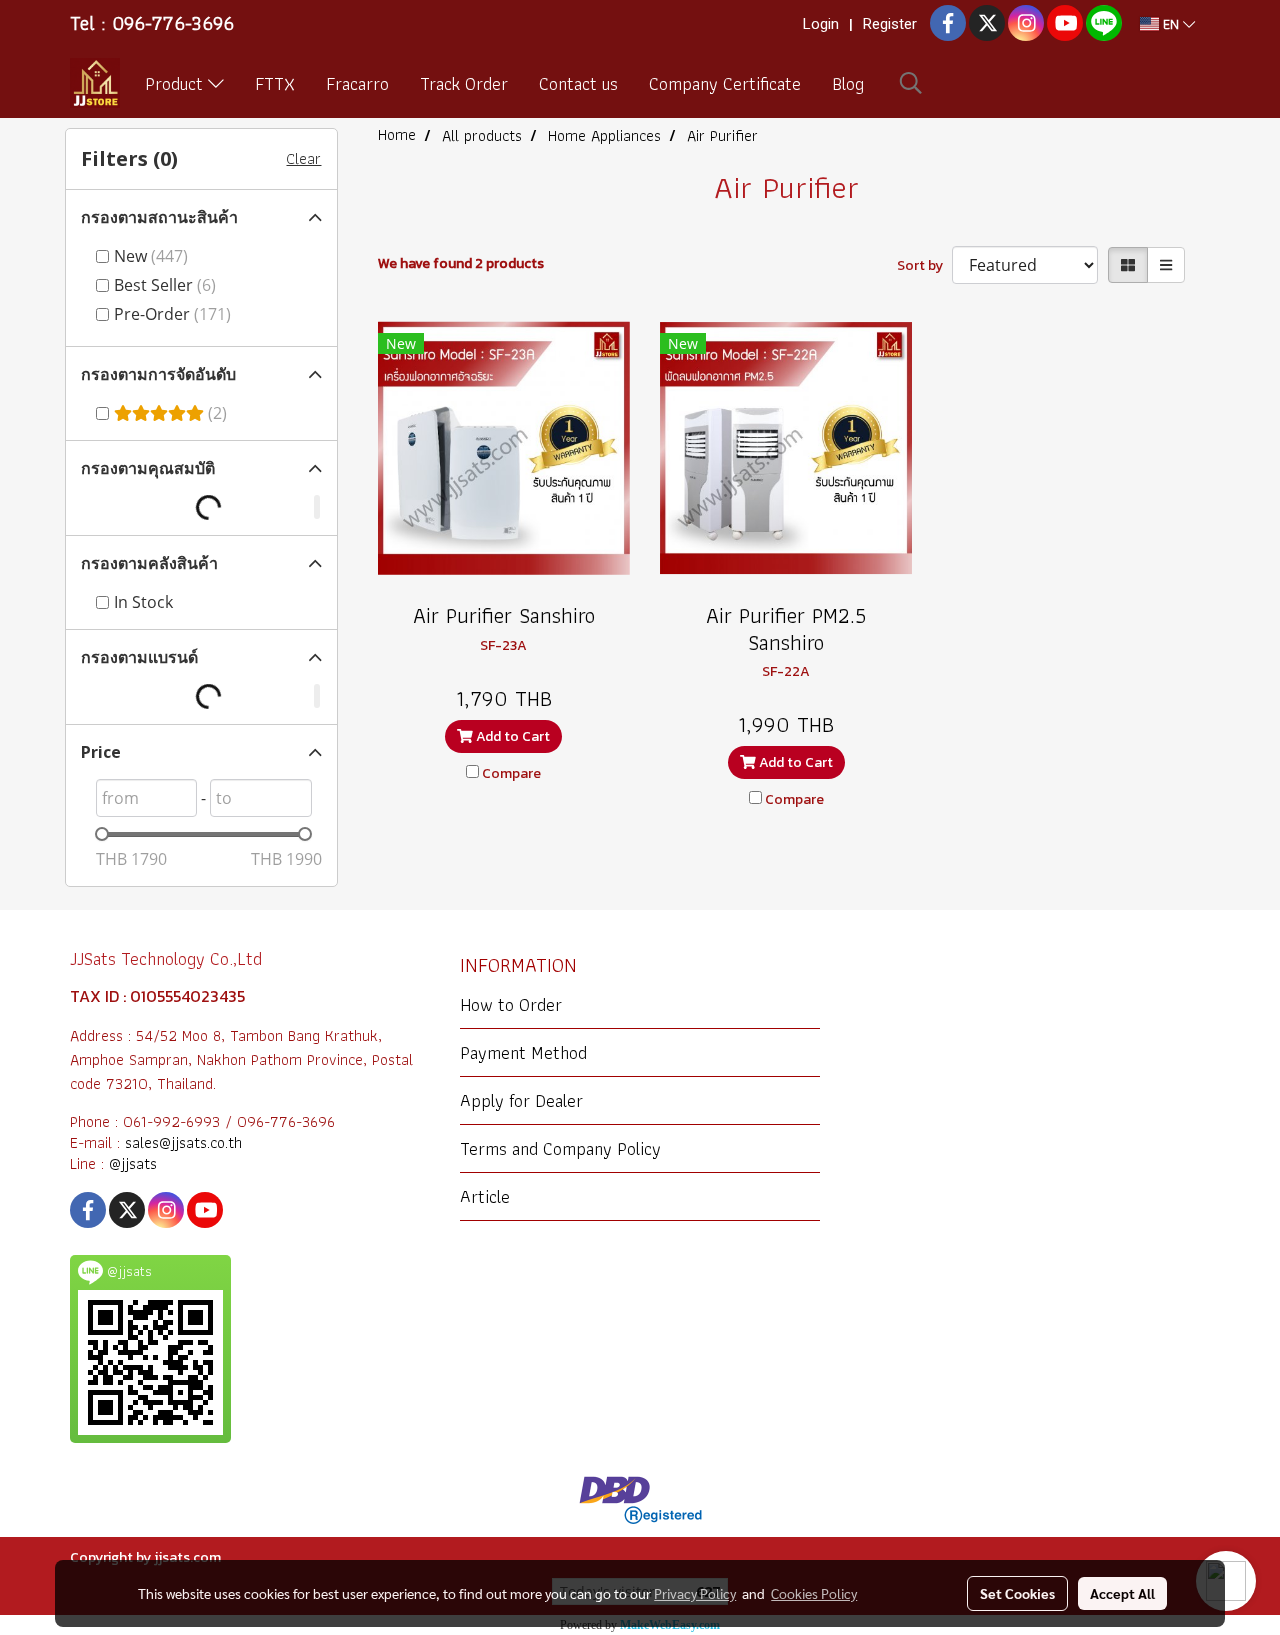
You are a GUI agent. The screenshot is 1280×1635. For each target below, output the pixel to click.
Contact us (578, 83)
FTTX (275, 83)
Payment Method (523, 1052)
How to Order (511, 1004)
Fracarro (357, 83)
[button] (911, 83)
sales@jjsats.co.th (183, 1142)
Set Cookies (1017, 1593)
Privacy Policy (695, 1593)
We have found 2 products (461, 263)
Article (485, 1196)
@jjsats (133, 1163)
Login (821, 24)
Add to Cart (511, 736)
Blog (848, 83)
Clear (303, 159)
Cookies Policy (814, 1593)
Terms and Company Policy (560, 1148)
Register (890, 24)
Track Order (464, 83)
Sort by (924, 265)
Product (176, 83)
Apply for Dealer (521, 1100)
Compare (511, 773)
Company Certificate (725, 83)
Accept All (1122, 1593)
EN (1171, 24)
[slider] (102, 834)
